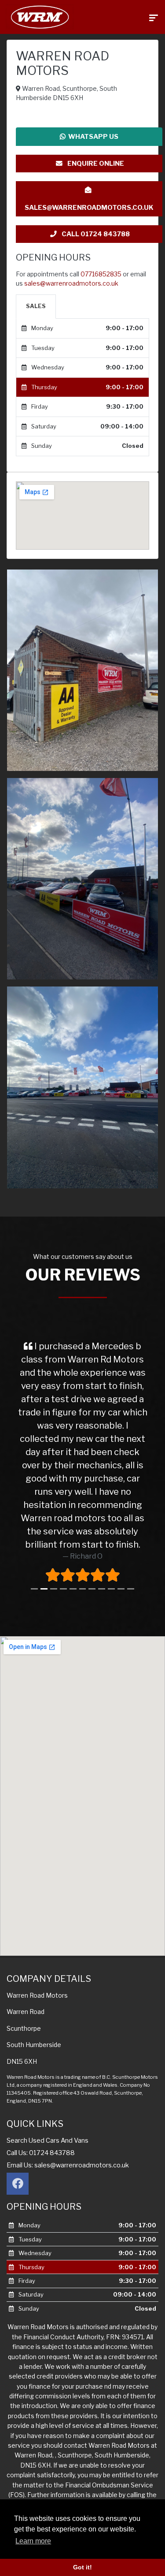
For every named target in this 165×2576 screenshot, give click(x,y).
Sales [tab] (36, 306)
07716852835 (101, 274)
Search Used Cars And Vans (48, 2140)
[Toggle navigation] (154, 17)
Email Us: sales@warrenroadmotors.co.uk (68, 2165)
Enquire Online (95, 164)
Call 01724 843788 (95, 234)
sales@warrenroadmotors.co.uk (89, 208)
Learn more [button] (33, 2541)
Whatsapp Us (92, 137)
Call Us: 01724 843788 (41, 2153)
